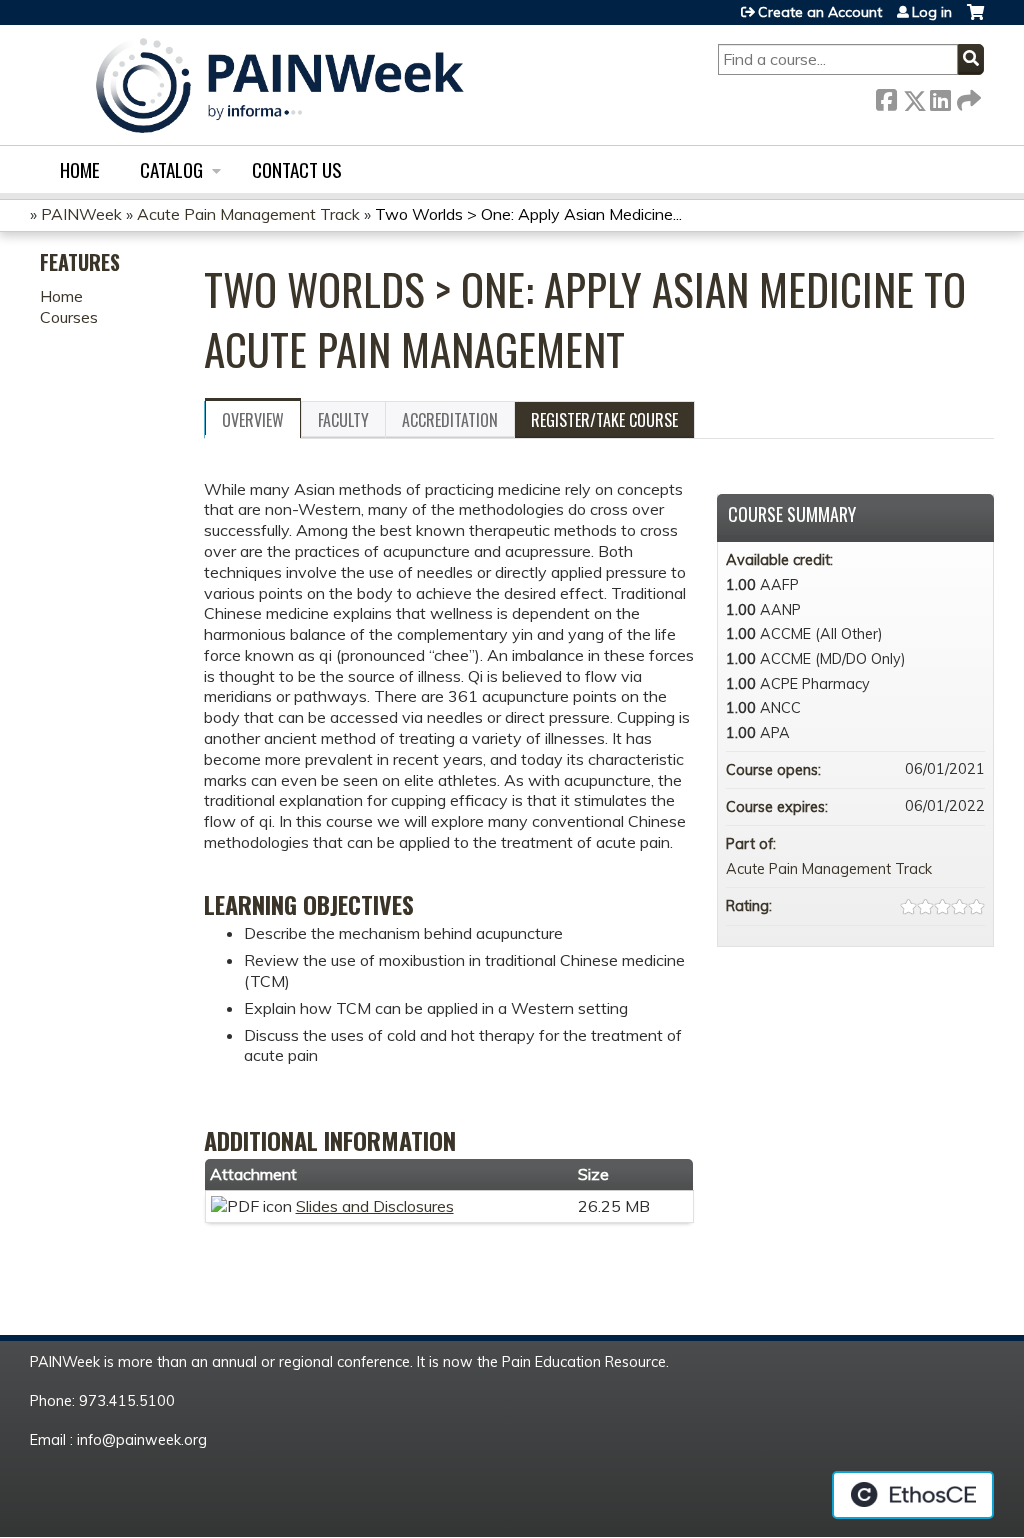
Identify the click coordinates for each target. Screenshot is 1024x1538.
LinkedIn (940, 96)
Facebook (886, 96)
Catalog (171, 169)
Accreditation (450, 420)
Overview (253, 420)
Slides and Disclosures (375, 1206)
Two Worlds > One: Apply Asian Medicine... (528, 214)
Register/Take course (604, 420)
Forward (967, 96)
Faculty (343, 420)
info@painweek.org (142, 1440)
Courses (69, 317)
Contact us (297, 169)
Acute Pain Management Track (248, 214)
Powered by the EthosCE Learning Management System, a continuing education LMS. (913, 1495)
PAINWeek (81, 214)
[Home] (280, 85)
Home (80, 169)
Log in (932, 12)
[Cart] (975, 19)
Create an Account (820, 12)
